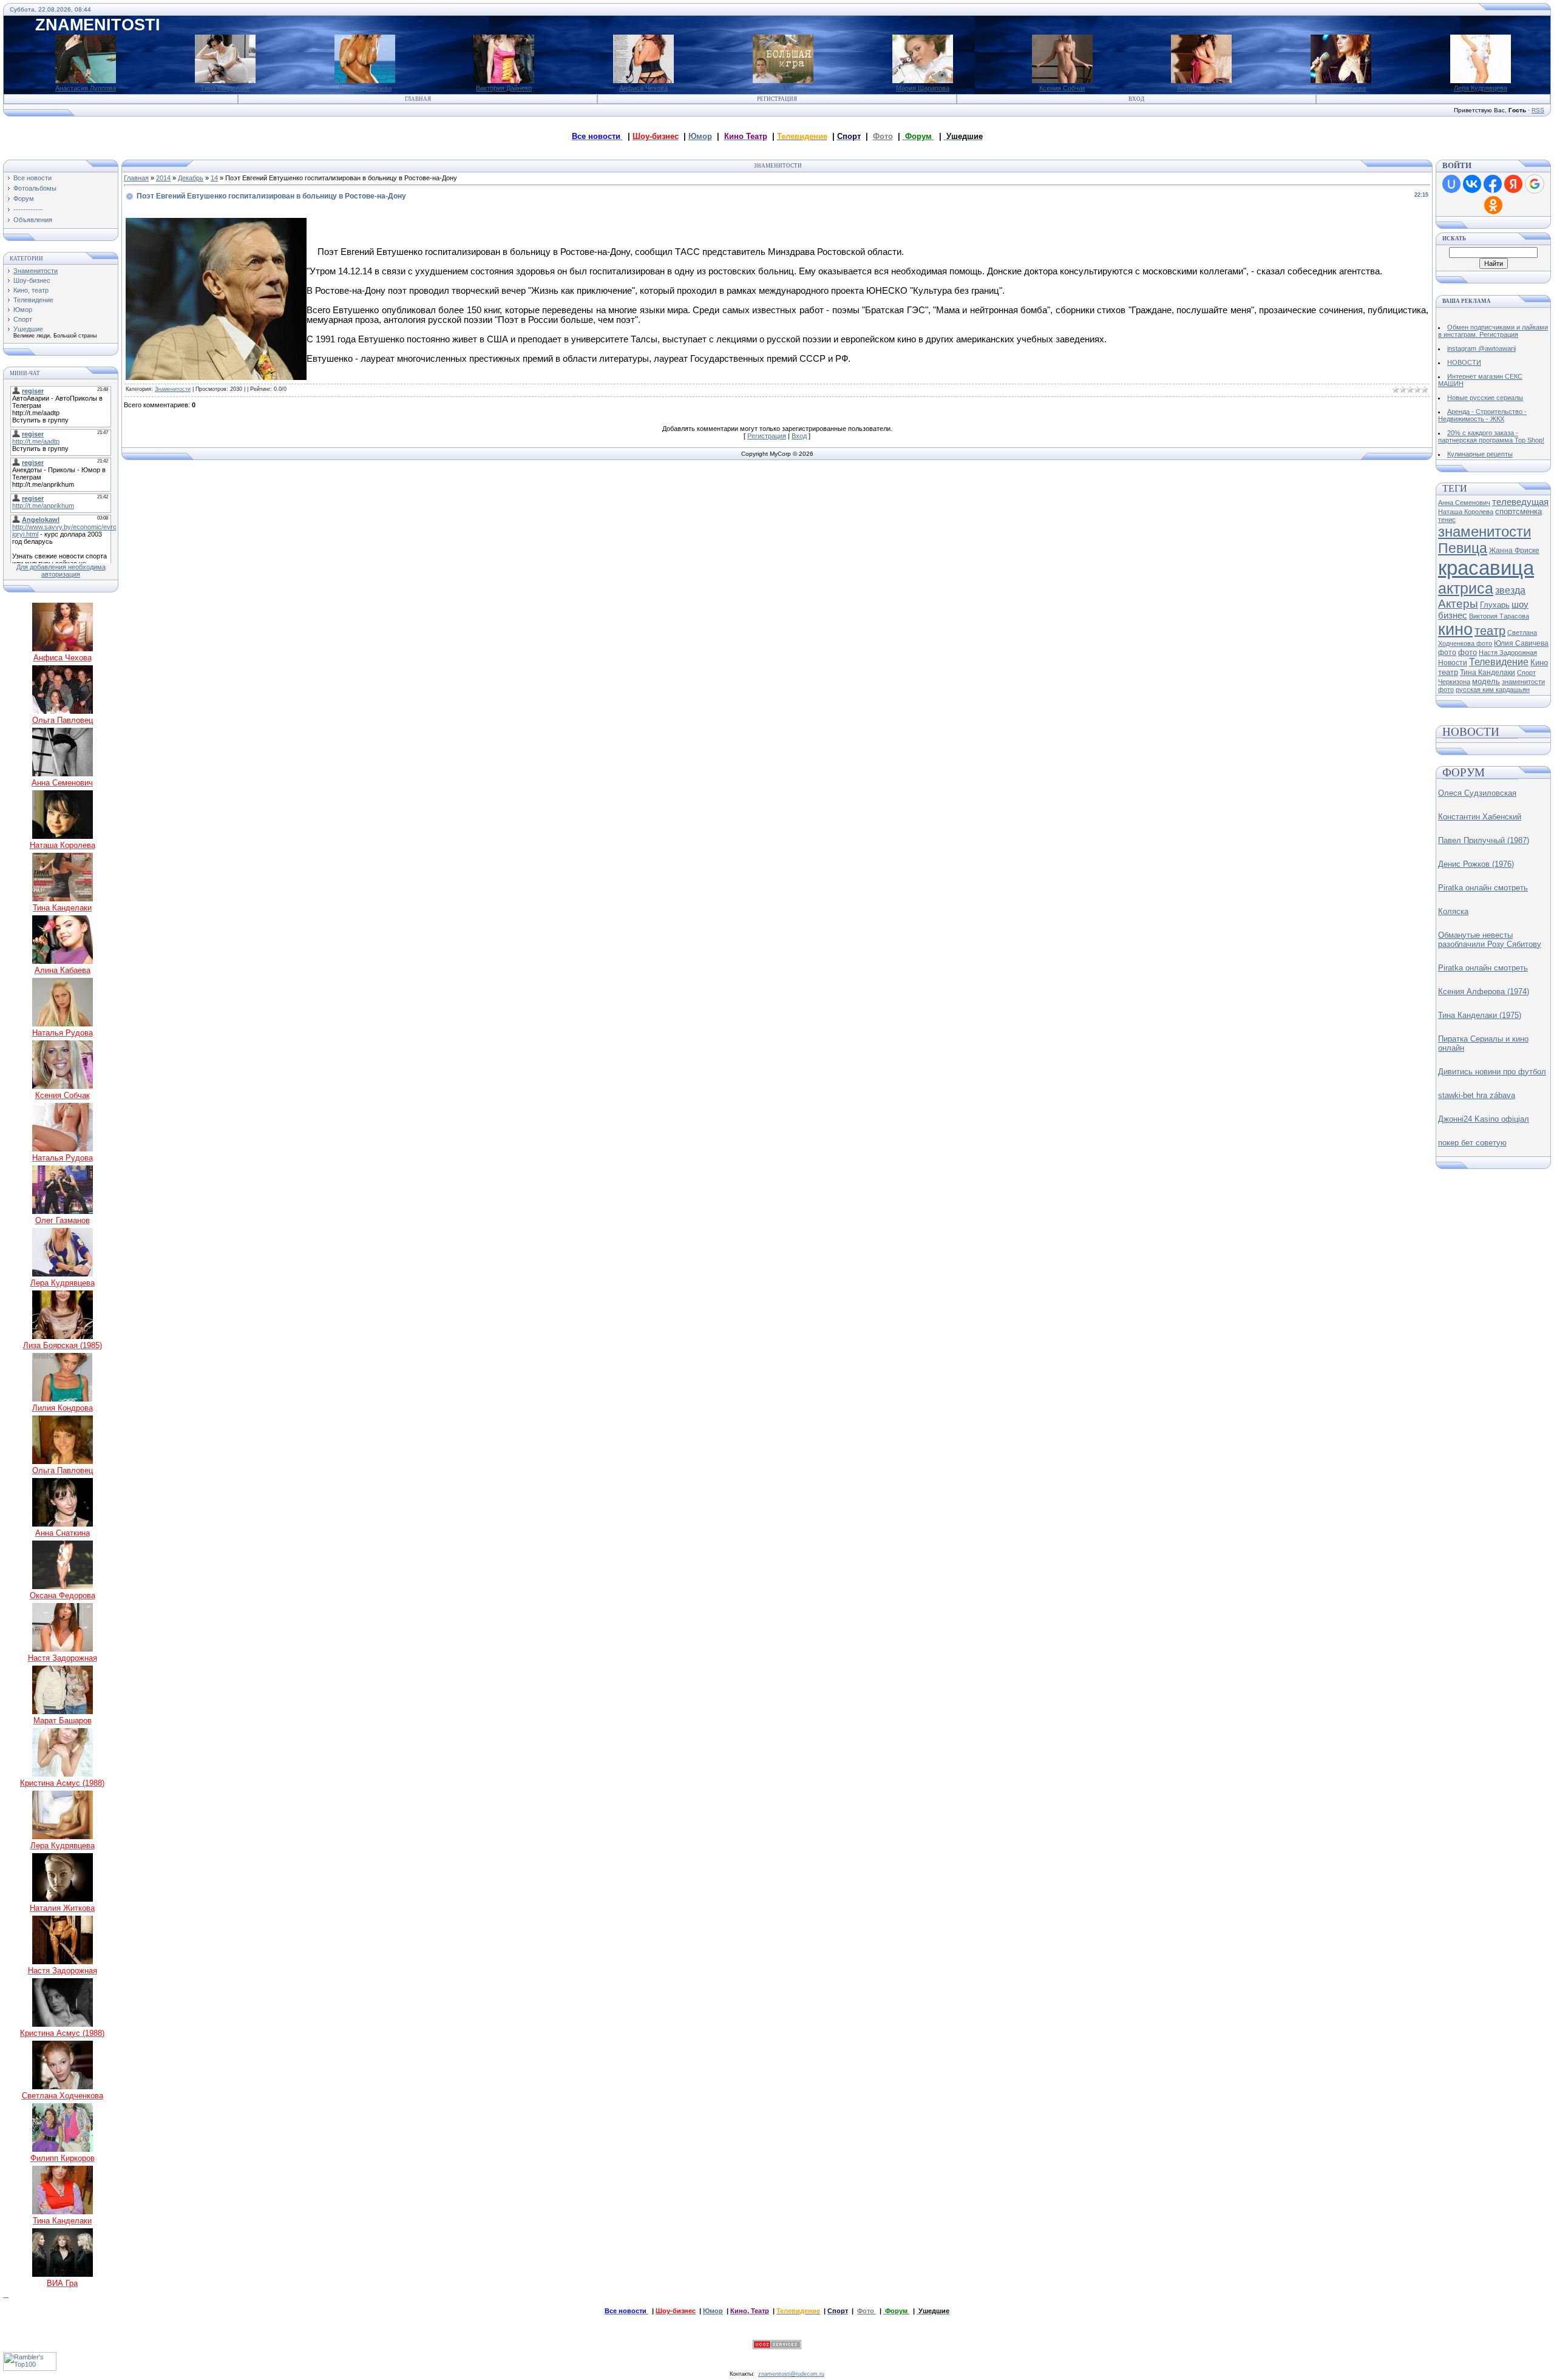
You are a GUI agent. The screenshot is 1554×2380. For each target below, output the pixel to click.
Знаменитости (36, 271)
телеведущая (1520, 502)
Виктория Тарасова (1499, 616)
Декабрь (191, 178)
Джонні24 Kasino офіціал (1484, 1119)
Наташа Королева (1466, 512)
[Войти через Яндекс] (1513, 184)
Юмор (700, 136)
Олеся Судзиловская (1477, 793)
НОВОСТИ (1464, 362)
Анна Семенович (1464, 503)
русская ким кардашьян (1493, 690)
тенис (1447, 520)
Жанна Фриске (1514, 551)
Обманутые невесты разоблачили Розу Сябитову (1490, 940)
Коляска (1453, 911)
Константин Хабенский (1480, 817)
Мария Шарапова (923, 88)
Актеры (1458, 604)
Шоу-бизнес (32, 280)
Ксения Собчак (1062, 88)
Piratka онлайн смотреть (1483, 888)
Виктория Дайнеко (504, 88)
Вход (1136, 99)
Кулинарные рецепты (1480, 454)
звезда (1510, 590)
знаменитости (1484, 531)
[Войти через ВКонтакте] (1472, 184)
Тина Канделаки (225, 88)
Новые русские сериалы (1485, 398)
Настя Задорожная (1508, 653)
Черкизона (1454, 682)
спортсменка (1518, 511)
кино (1455, 629)
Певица (1463, 548)
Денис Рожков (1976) (1476, 864)
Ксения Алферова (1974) (1484, 992)
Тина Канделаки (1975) (1480, 1015)
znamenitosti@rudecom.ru (791, 2374)
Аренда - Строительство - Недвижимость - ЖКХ (1482, 415)
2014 (163, 178)
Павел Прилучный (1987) (1484, 840)
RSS (1538, 110)
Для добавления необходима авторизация (61, 571)
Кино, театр (31, 290)
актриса (1466, 588)
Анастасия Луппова (86, 88)
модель (1486, 681)
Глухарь (1495, 605)
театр (1490, 631)
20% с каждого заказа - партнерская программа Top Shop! (1491, 436)
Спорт (23, 319)
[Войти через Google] (1535, 184)
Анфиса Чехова (643, 88)
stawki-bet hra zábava (1477, 1095)
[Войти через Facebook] (1493, 184)
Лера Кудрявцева (365, 88)
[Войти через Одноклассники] (1493, 205)
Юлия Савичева (1341, 88)
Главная (418, 99)
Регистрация (777, 99)
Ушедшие (28, 329)
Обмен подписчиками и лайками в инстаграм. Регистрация (1493, 331)
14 (214, 178)
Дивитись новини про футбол (1492, 1072)
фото (1467, 652)
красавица (1486, 568)
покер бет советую (1472, 1143)
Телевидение (33, 300)
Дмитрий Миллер (783, 88)
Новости (1453, 663)
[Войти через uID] (1451, 184)
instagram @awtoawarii (1481, 348)
